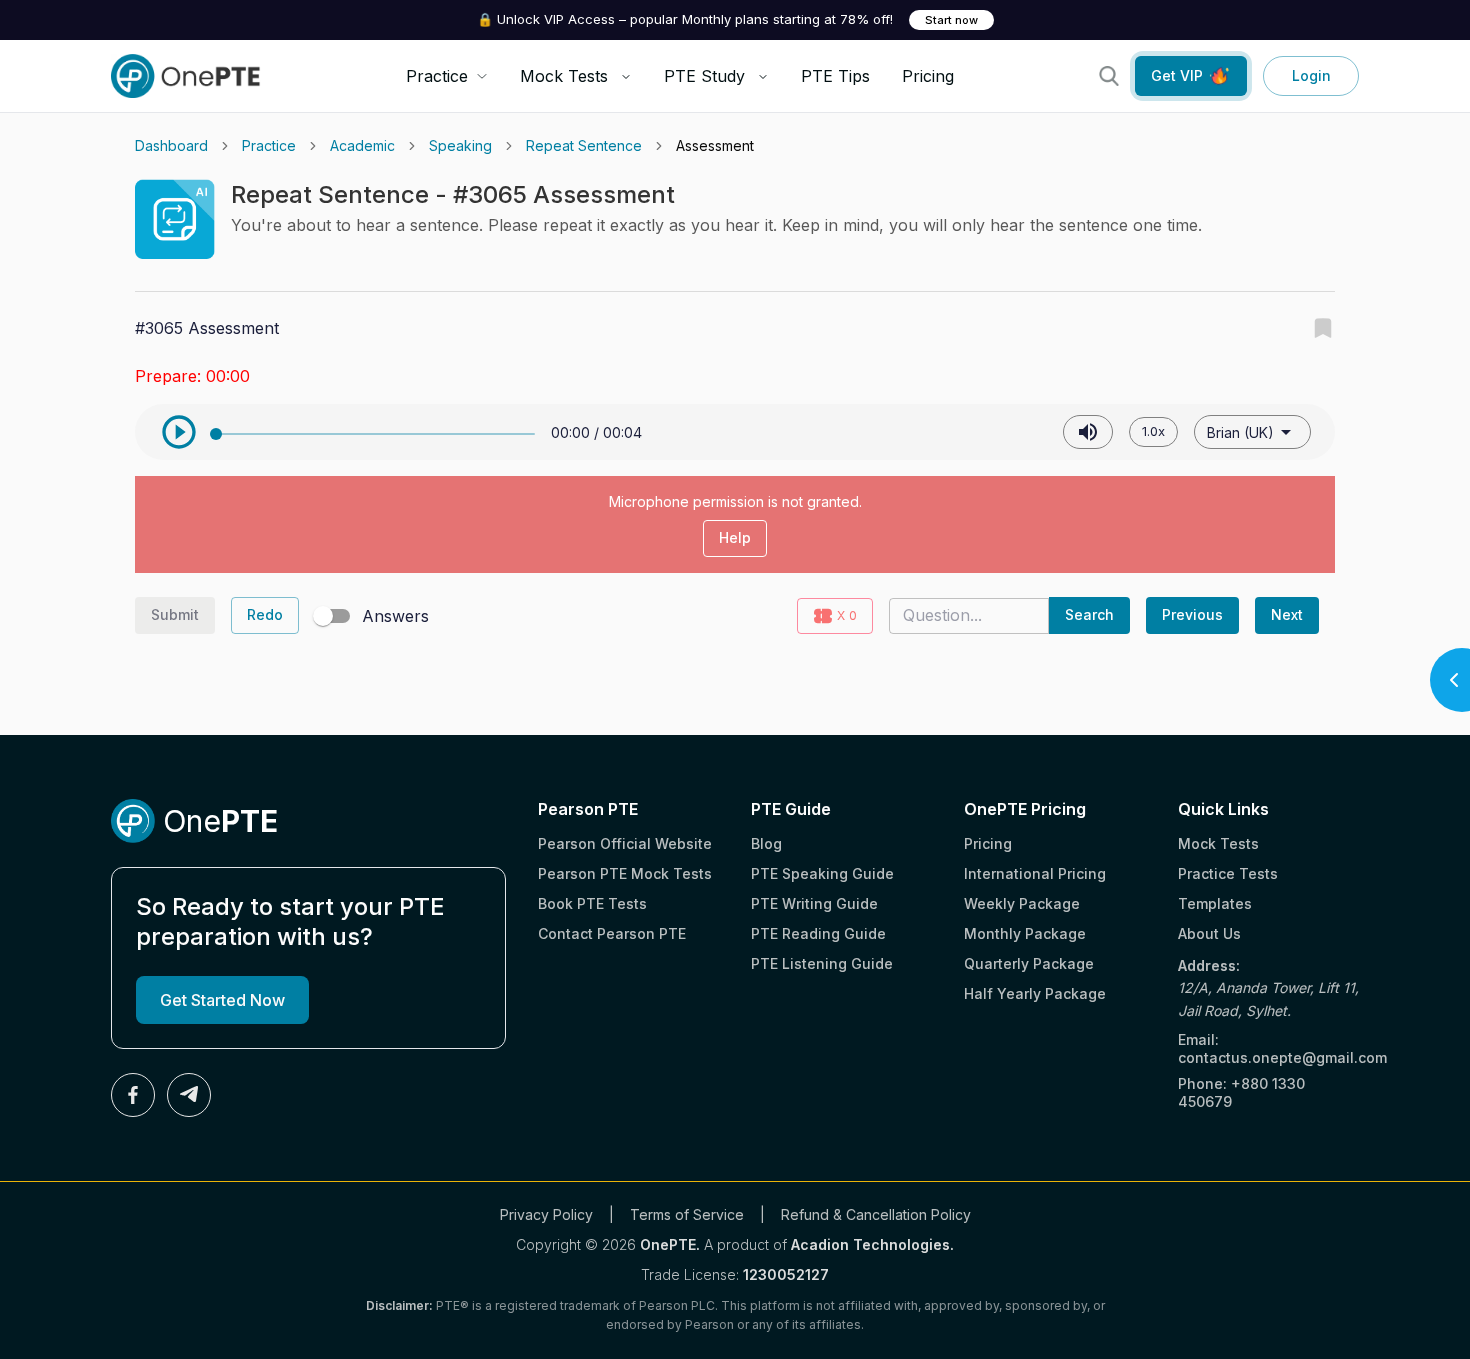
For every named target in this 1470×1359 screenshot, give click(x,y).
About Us (1209, 933)
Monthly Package (1025, 933)
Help (735, 537)
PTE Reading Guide (818, 933)
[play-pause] (179, 432)
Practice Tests (1228, 873)
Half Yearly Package (1035, 993)
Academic (362, 145)
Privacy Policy (546, 1214)
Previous (1192, 614)
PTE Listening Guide (822, 963)
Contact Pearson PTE (612, 933)
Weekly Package (1022, 903)
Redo (265, 614)
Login (1311, 75)
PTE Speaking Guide (822, 873)
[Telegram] (189, 1095)
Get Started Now (222, 1000)
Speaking (460, 145)
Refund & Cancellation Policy (876, 1214)
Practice (269, 145)
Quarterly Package (1029, 963)
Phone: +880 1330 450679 (1241, 1092)
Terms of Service (687, 1214)
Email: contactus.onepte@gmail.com (1268, 1048)
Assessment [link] (715, 145)
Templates (1215, 903)
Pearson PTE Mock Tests (625, 873)
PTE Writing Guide (814, 903)
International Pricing (1035, 873)
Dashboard (171, 145)
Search (1089, 614)
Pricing (928, 76)
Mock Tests (564, 76)
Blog (766, 843)
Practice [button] (437, 76)
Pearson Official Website (625, 843)
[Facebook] (133, 1095)
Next (1287, 614)
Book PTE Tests (592, 903)
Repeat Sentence (584, 145)
